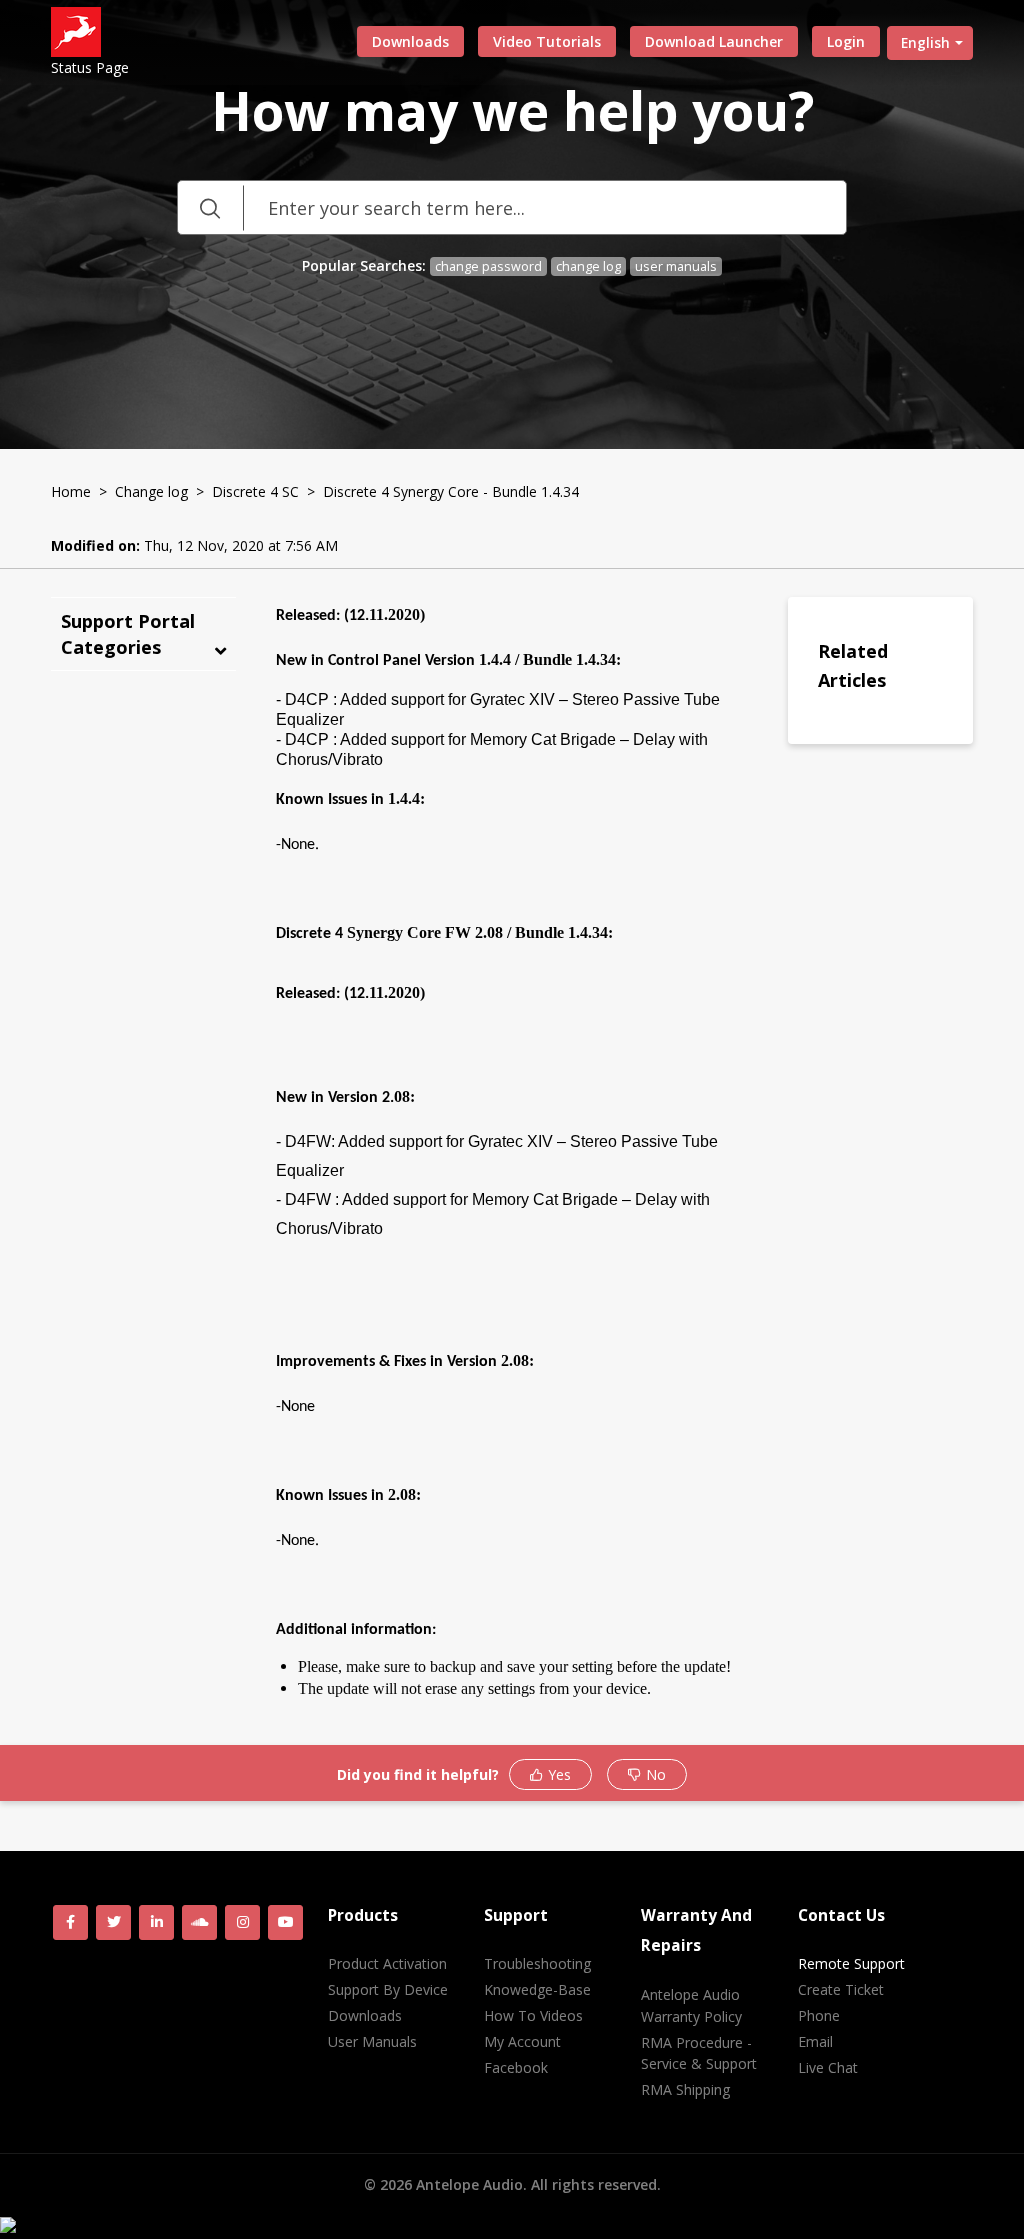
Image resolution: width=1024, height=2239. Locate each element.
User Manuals (372, 2041)
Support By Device (388, 1989)
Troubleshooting (537, 1963)
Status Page (90, 67)
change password (488, 266)
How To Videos (533, 2015)
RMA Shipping (685, 2089)
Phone (819, 2015)
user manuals (676, 266)
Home (71, 491)
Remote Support (851, 1963)
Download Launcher (714, 41)
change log (588, 266)
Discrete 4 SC (255, 491)
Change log (151, 491)
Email (815, 2041)
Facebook (516, 2067)
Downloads (410, 41)
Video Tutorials (547, 41)
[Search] (210, 207)
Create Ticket (841, 1989)
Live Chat (828, 2067)
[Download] (475, 879)
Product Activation (387, 1963)
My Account (522, 2041)
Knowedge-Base (537, 1989)
